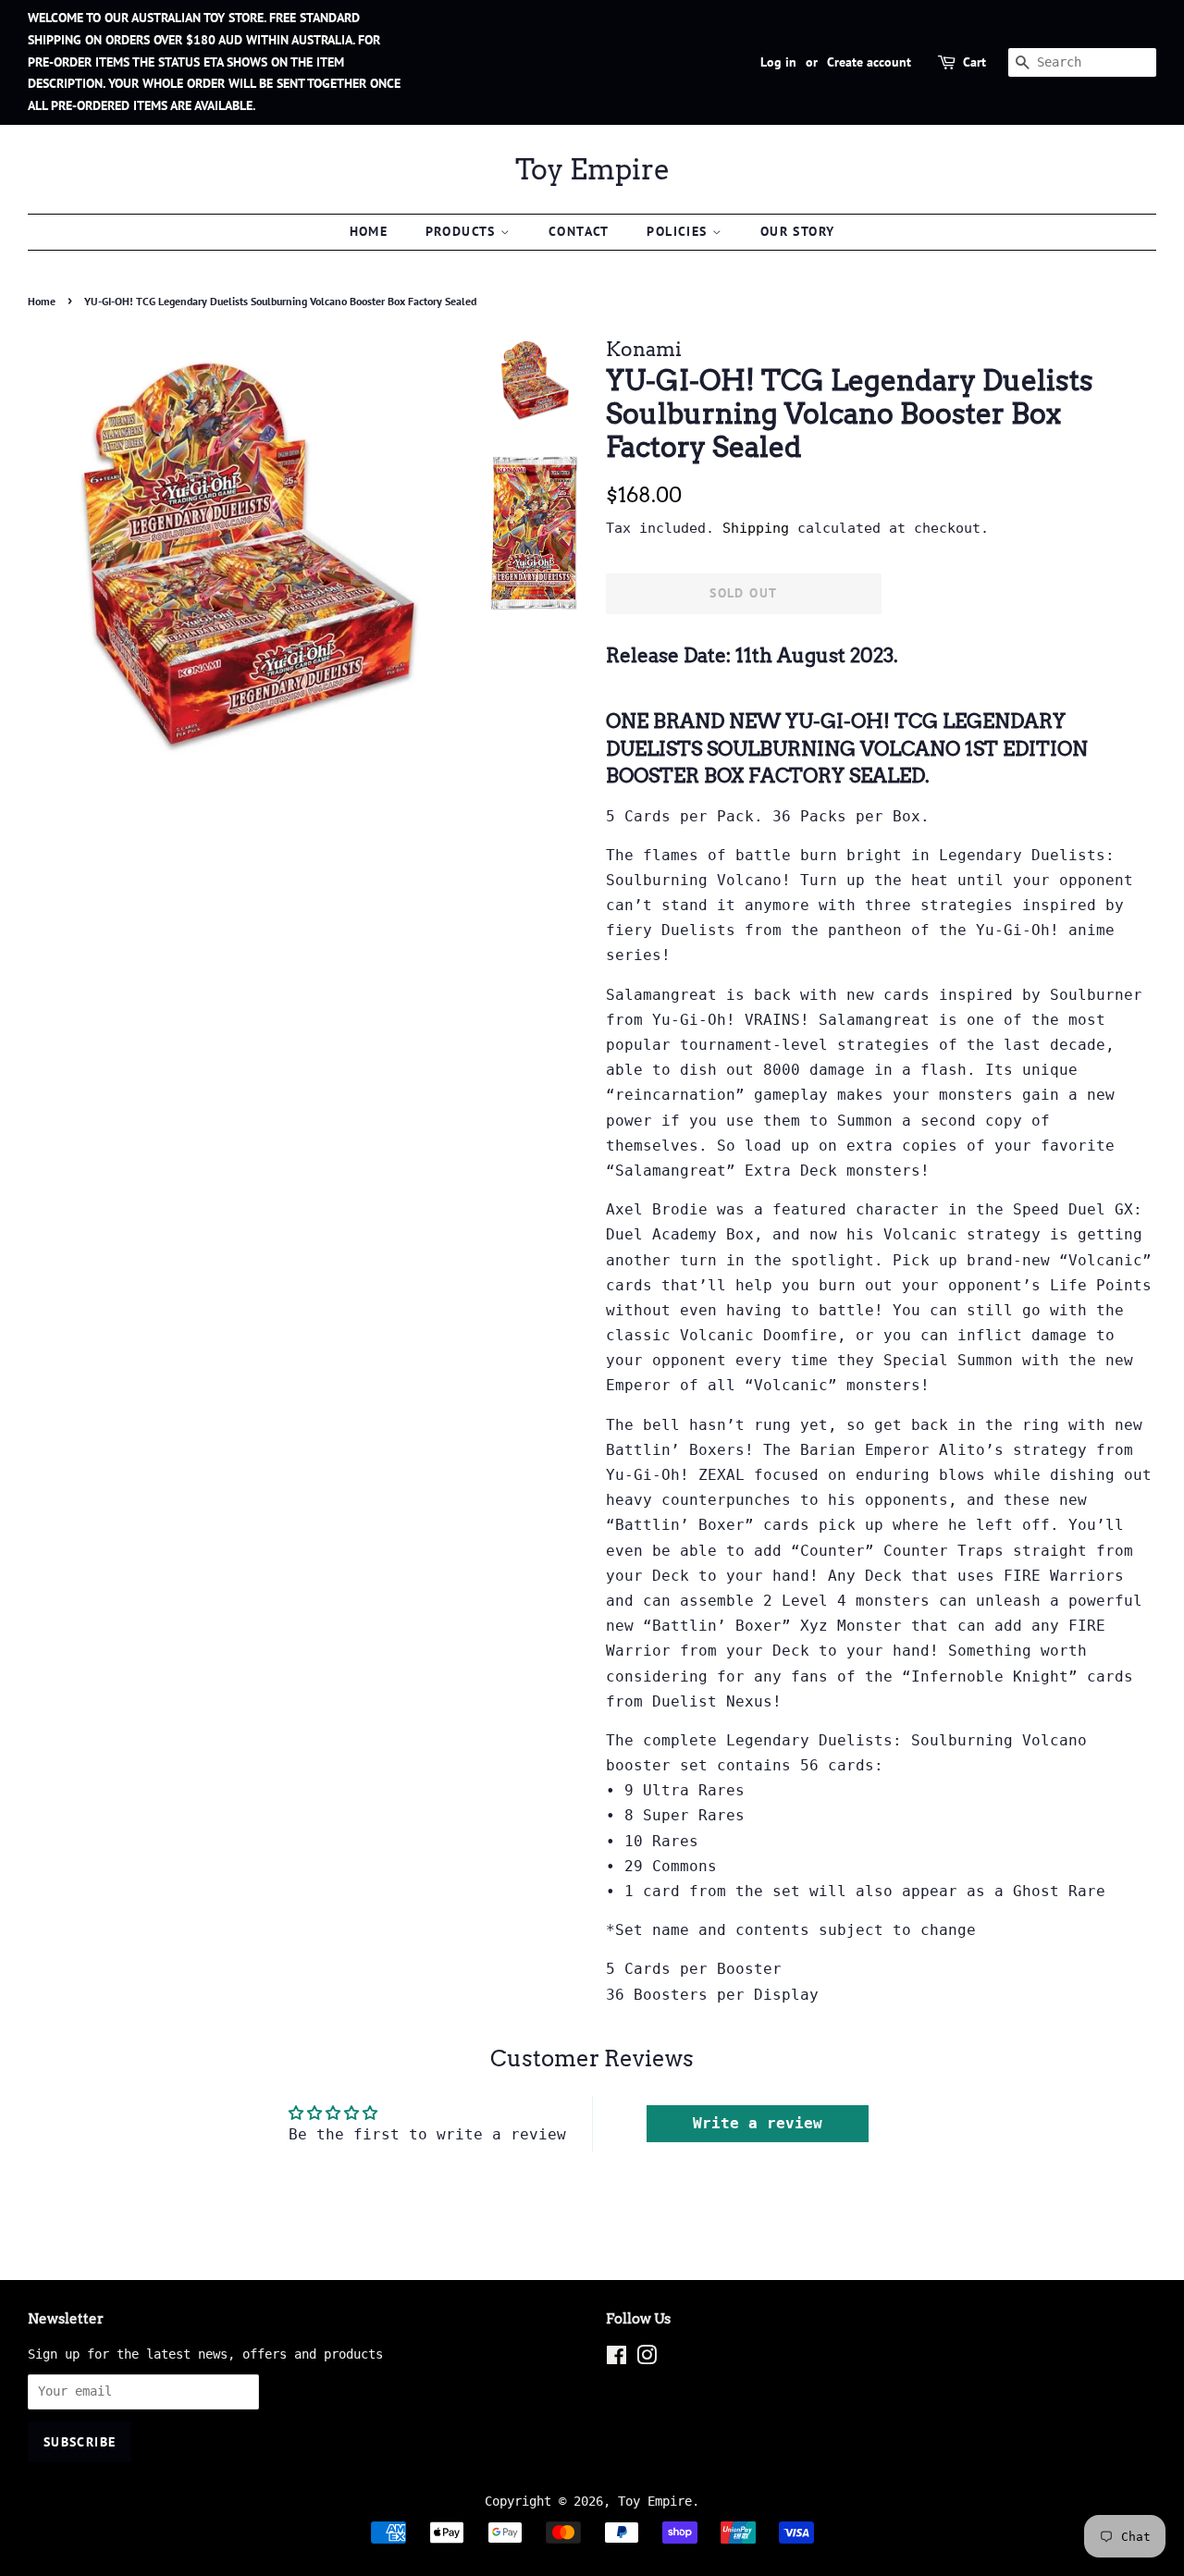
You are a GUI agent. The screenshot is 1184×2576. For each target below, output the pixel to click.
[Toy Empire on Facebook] (617, 2359)
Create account (869, 62)
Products (463, 231)
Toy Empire (592, 169)
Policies (679, 231)
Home (369, 231)
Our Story (798, 231)
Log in (778, 62)
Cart (974, 62)
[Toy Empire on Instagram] (647, 2359)
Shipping (756, 528)
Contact (579, 231)
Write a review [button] (758, 2123)
